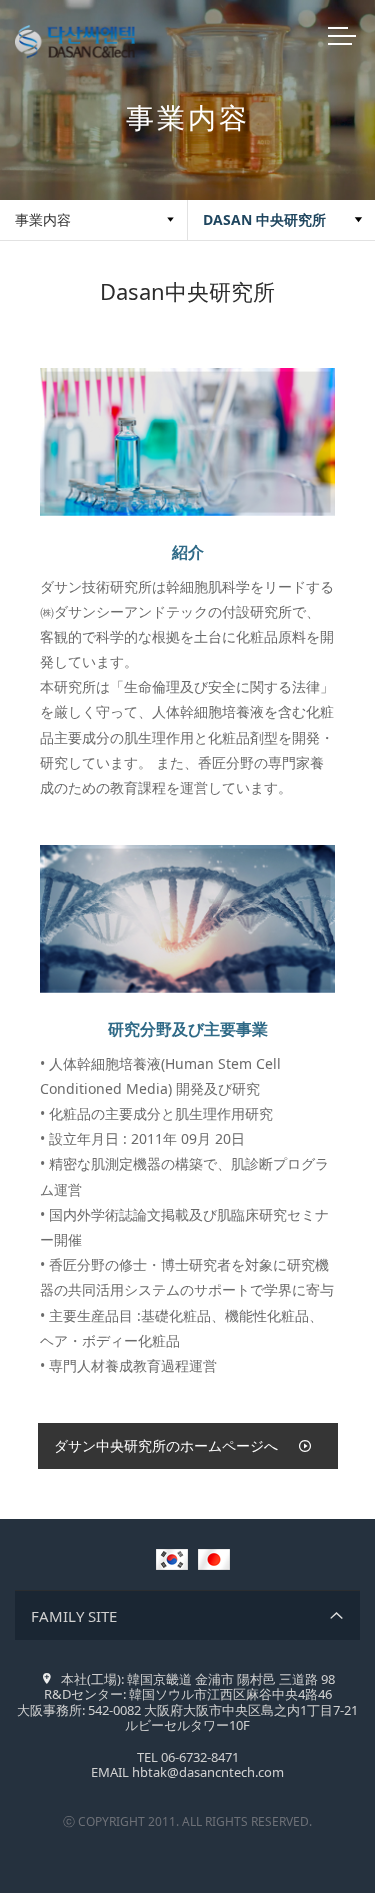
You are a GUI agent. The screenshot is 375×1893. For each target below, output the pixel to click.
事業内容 (43, 219)
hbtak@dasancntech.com (208, 1772)
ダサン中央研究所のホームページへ (166, 1445)
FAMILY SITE (74, 1616)
